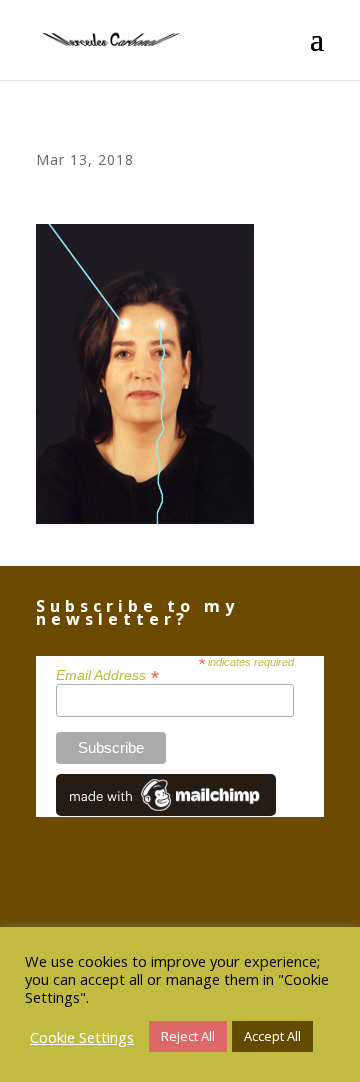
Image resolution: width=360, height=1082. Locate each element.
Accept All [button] (272, 1036)
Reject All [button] (188, 1036)
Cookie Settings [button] (82, 1037)
